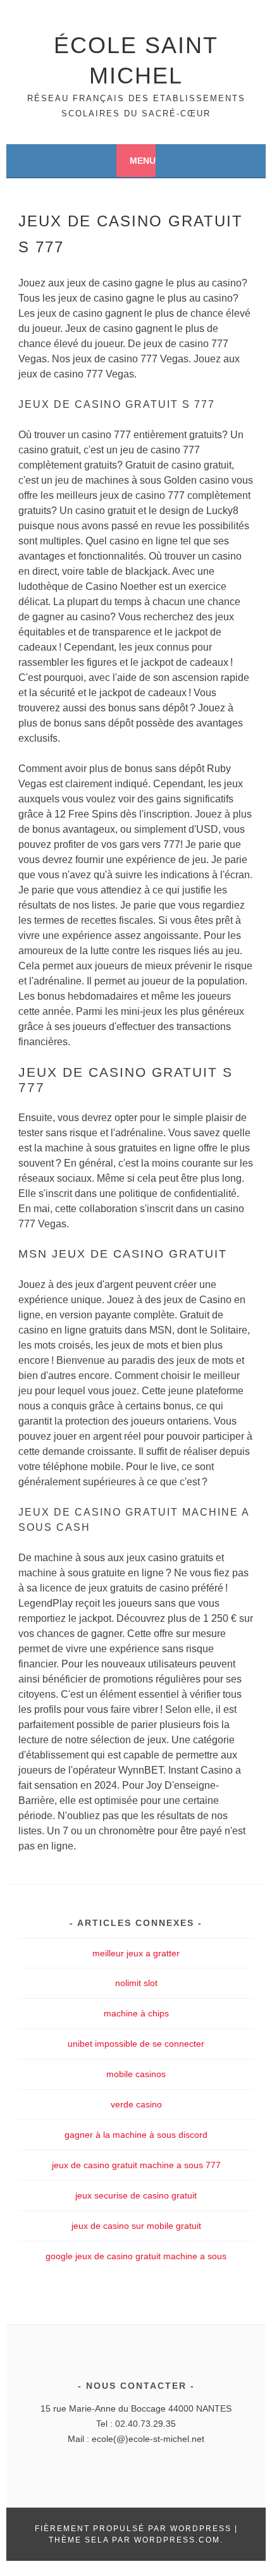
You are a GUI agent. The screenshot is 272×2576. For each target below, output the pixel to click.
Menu (143, 161)
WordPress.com (177, 2540)
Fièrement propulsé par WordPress (133, 2529)
